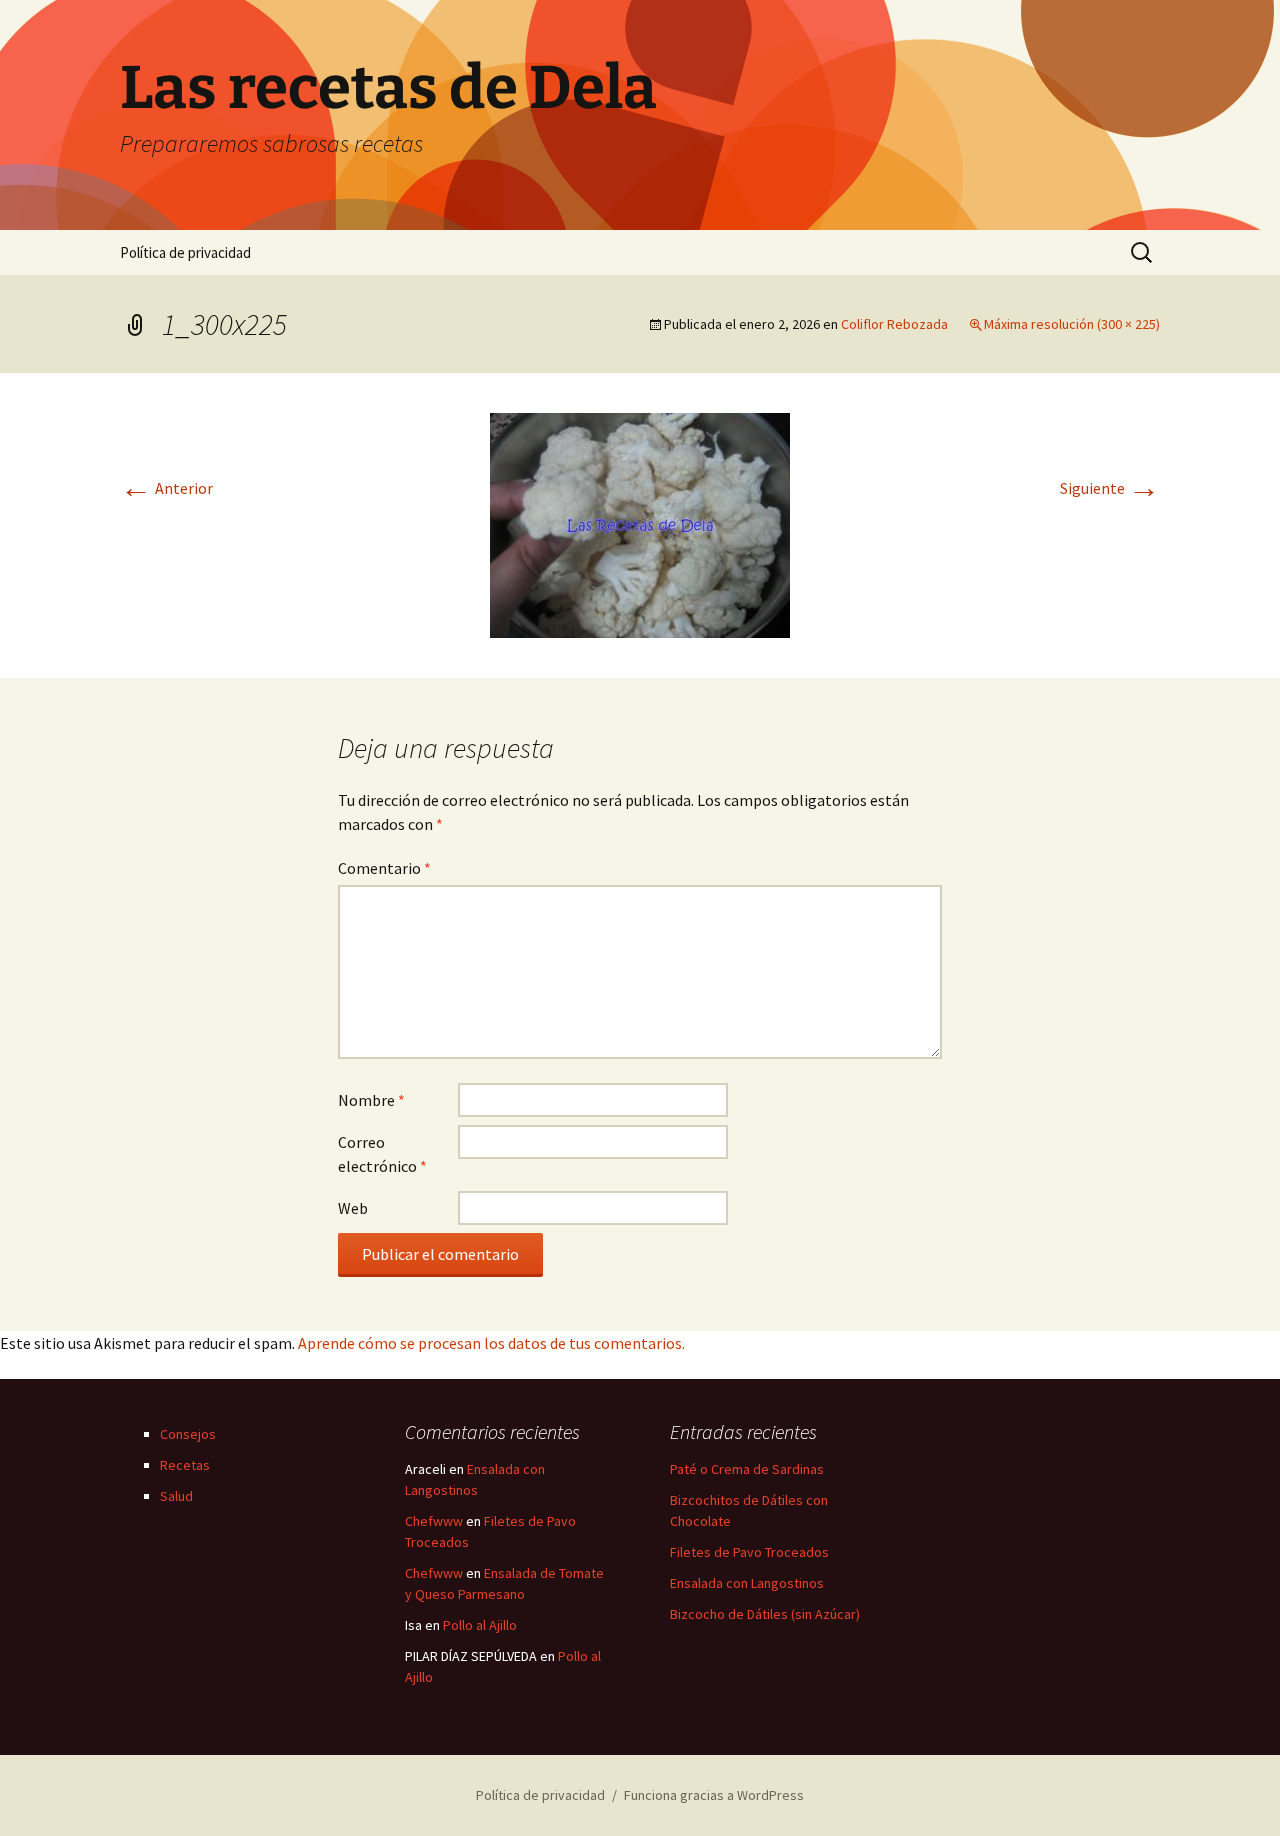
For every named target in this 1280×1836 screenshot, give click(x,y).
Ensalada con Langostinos (747, 1583)
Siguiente (1110, 488)
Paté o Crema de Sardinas (747, 1469)
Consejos (188, 1434)
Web (353, 1208)
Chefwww (434, 1521)
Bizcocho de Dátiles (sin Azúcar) (765, 1614)
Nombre (371, 1100)
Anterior (166, 488)
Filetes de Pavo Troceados (749, 1552)
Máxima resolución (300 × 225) (1072, 324)
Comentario (384, 868)
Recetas (185, 1465)
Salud (176, 1496)
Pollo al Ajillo (480, 1625)
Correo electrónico (382, 1154)
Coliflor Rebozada (894, 324)
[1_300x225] (640, 523)
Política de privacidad (185, 252)
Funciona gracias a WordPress (714, 1795)
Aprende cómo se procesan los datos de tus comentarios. (491, 1343)
